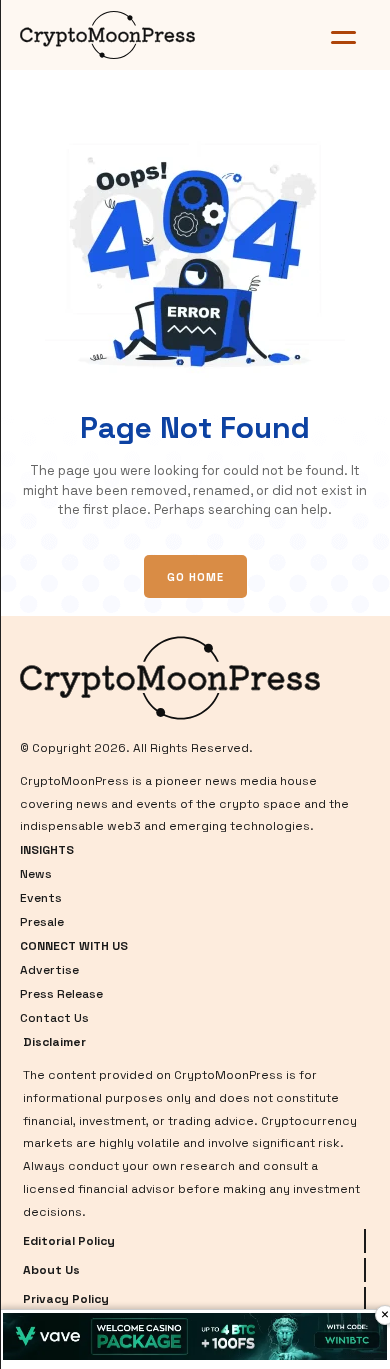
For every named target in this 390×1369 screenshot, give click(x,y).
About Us (51, 1270)
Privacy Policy (66, 1299)
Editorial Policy (69, 1241)
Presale (42, 922)
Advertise (49, 970)
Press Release (61, 994)
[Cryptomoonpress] (134, 35)
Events (41, 898)
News (36, 874)
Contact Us (54, 1018)
